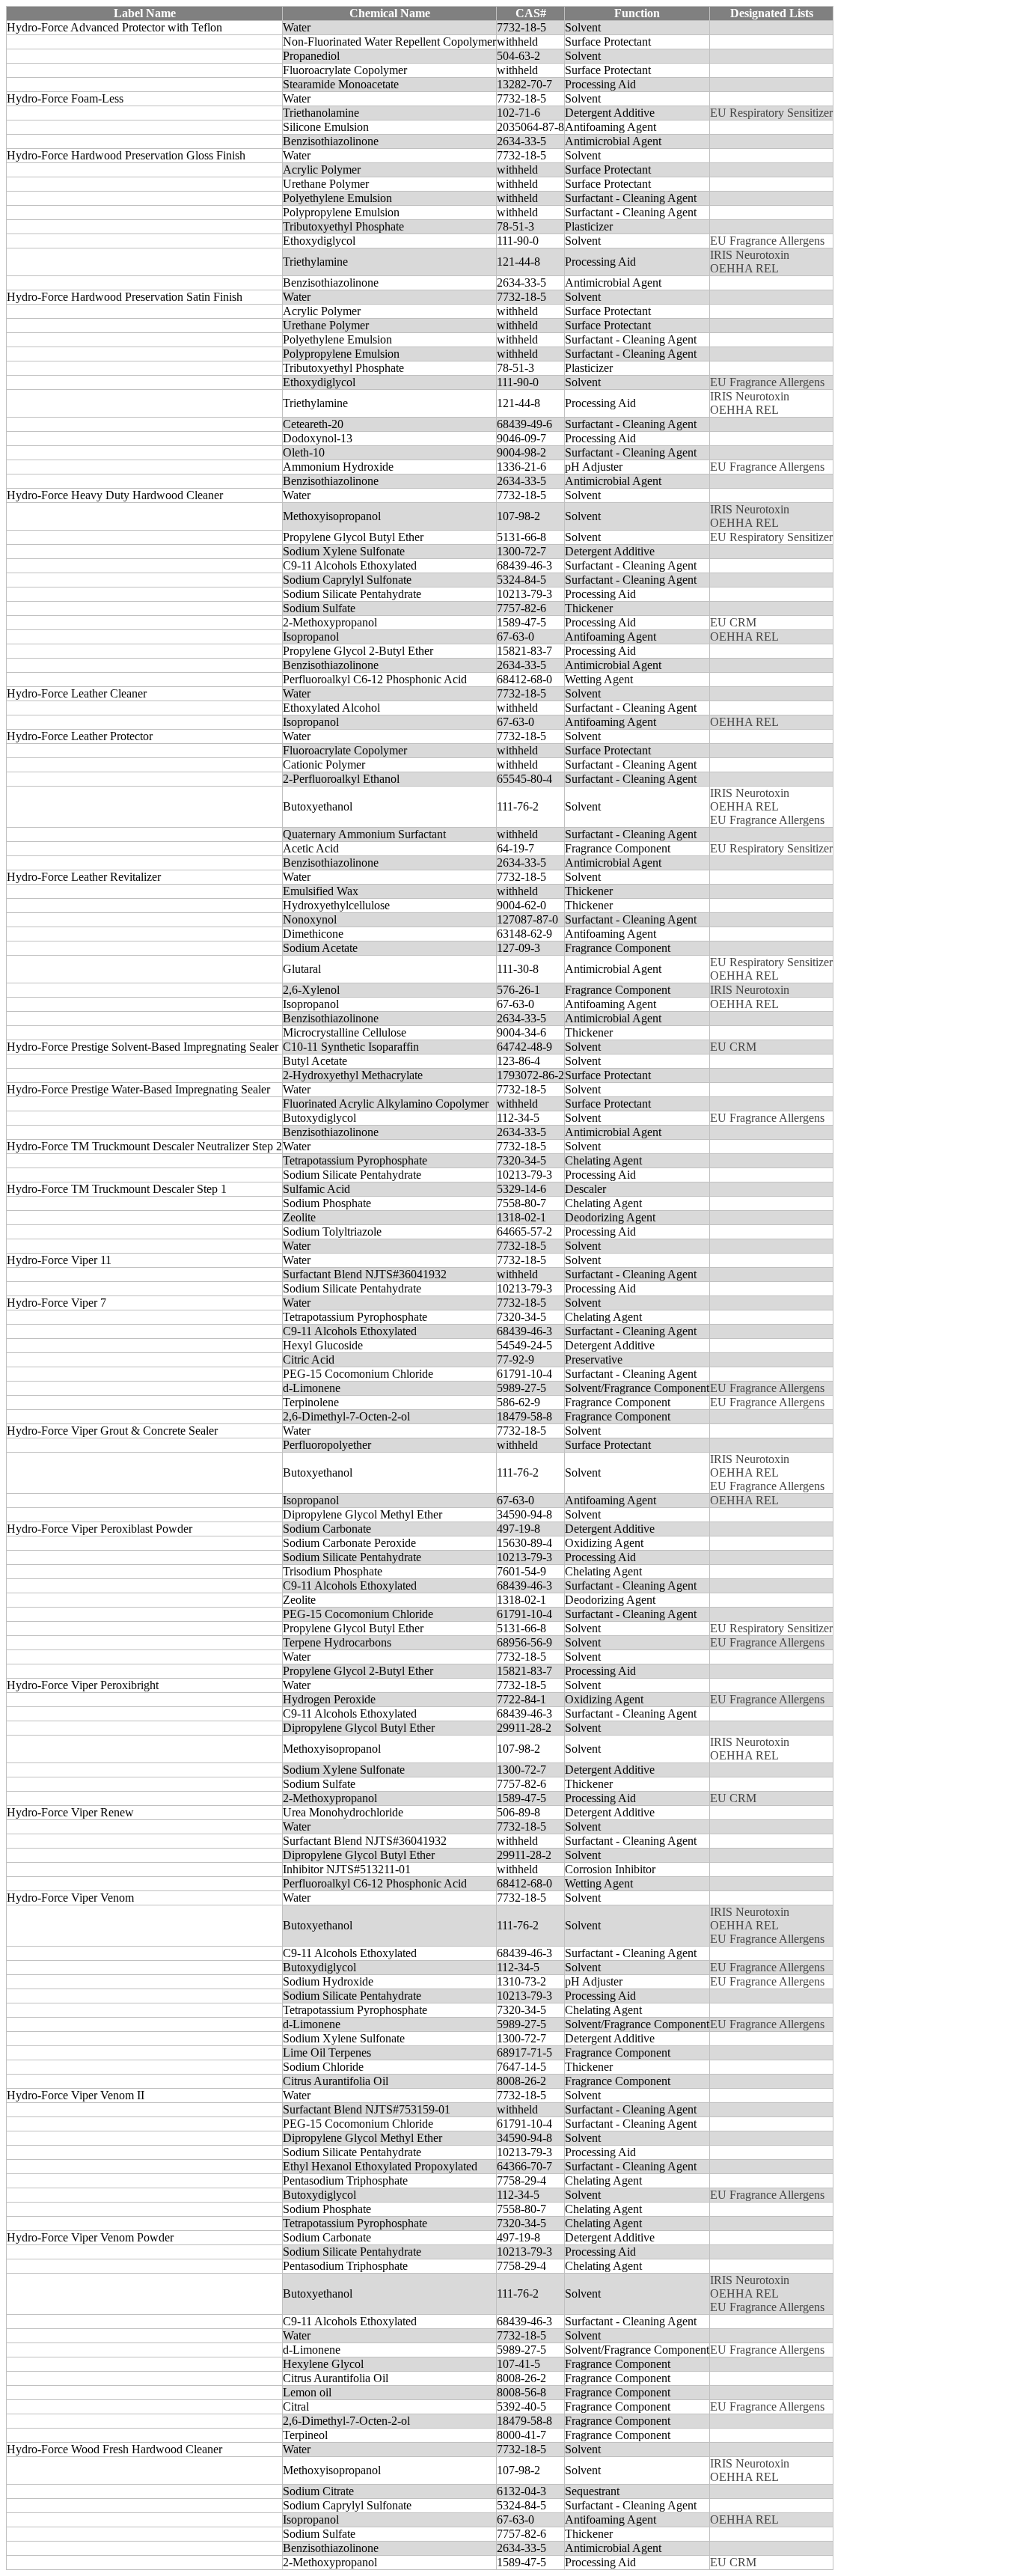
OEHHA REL (744, 268)
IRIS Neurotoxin (750, 255)
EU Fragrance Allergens (767, 241)
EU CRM (733, 622)
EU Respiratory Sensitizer (771, 113)
